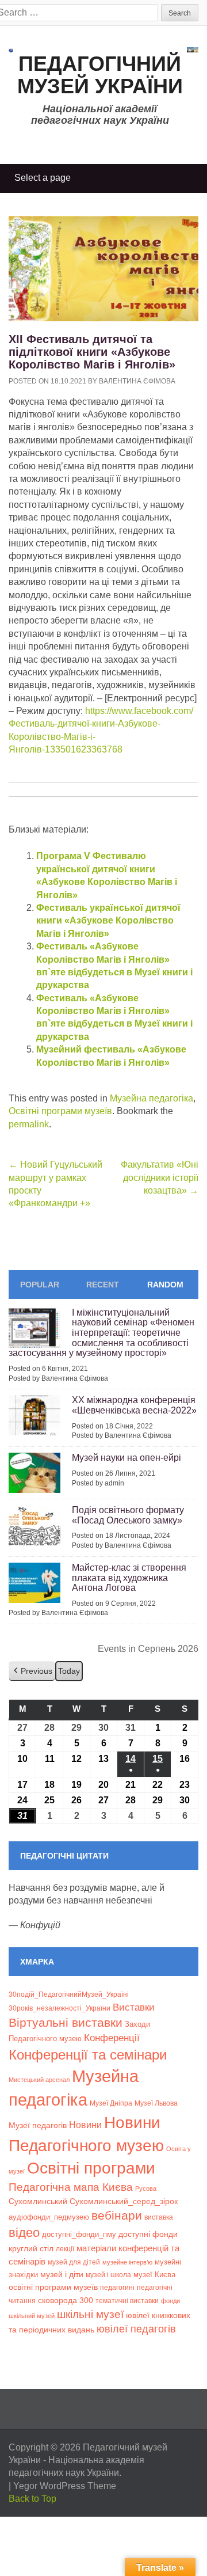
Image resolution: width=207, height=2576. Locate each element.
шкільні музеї (90, 2314)
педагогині (117, 2287)
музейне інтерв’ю (127, 2262)
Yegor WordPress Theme (65, 2486)
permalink (29, 1124)
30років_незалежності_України (60, 2008)
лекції (65, 2249)
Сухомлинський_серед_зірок (124, 2201)
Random (165, 1285)
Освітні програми (91, 2168)
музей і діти (62, 2274)
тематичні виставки (127, 2301)
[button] (32, 1671)
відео (24, 2233)
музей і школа (108, 2275)
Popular (40, 1285)
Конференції (112, 2038)
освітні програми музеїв (53, 2287)
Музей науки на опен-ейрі (126, 1458)
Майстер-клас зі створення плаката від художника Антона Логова (129, 1578)
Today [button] (69, 1671)
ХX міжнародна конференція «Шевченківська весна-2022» (134, 1405)
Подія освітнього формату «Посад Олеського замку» (128, 1515)
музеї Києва (154, 2275)
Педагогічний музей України (100, 75)
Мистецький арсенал (39, 2080)
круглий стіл (31, 2248)
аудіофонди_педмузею (49, 2217)
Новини (85, 2125)
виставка (159, 2217)
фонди (170, 2301)
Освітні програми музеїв (60, 1111)
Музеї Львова (156, 2103)
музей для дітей (74, 2262)
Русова (146, 2189)
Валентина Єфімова (137, 381)
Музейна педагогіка (152, 1098)
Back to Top (32, 2499)
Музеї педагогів (38, 2125)
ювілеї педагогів (136, 2329)
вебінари (117, 2215)
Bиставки (134, 2007)
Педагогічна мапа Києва (71, 2187)
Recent (103, 1285)
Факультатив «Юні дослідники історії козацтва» (160, 1177)
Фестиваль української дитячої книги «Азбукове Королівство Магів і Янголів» (108, 921)
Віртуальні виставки (66, 2022)
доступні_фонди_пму (79, 2234)
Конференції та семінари (88, 2055)
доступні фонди (148, 2234)
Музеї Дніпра (111, 2103)
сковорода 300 (66, 2300)
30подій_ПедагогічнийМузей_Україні (69, 1994)
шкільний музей (32, 2316)
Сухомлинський (38, 2201)
